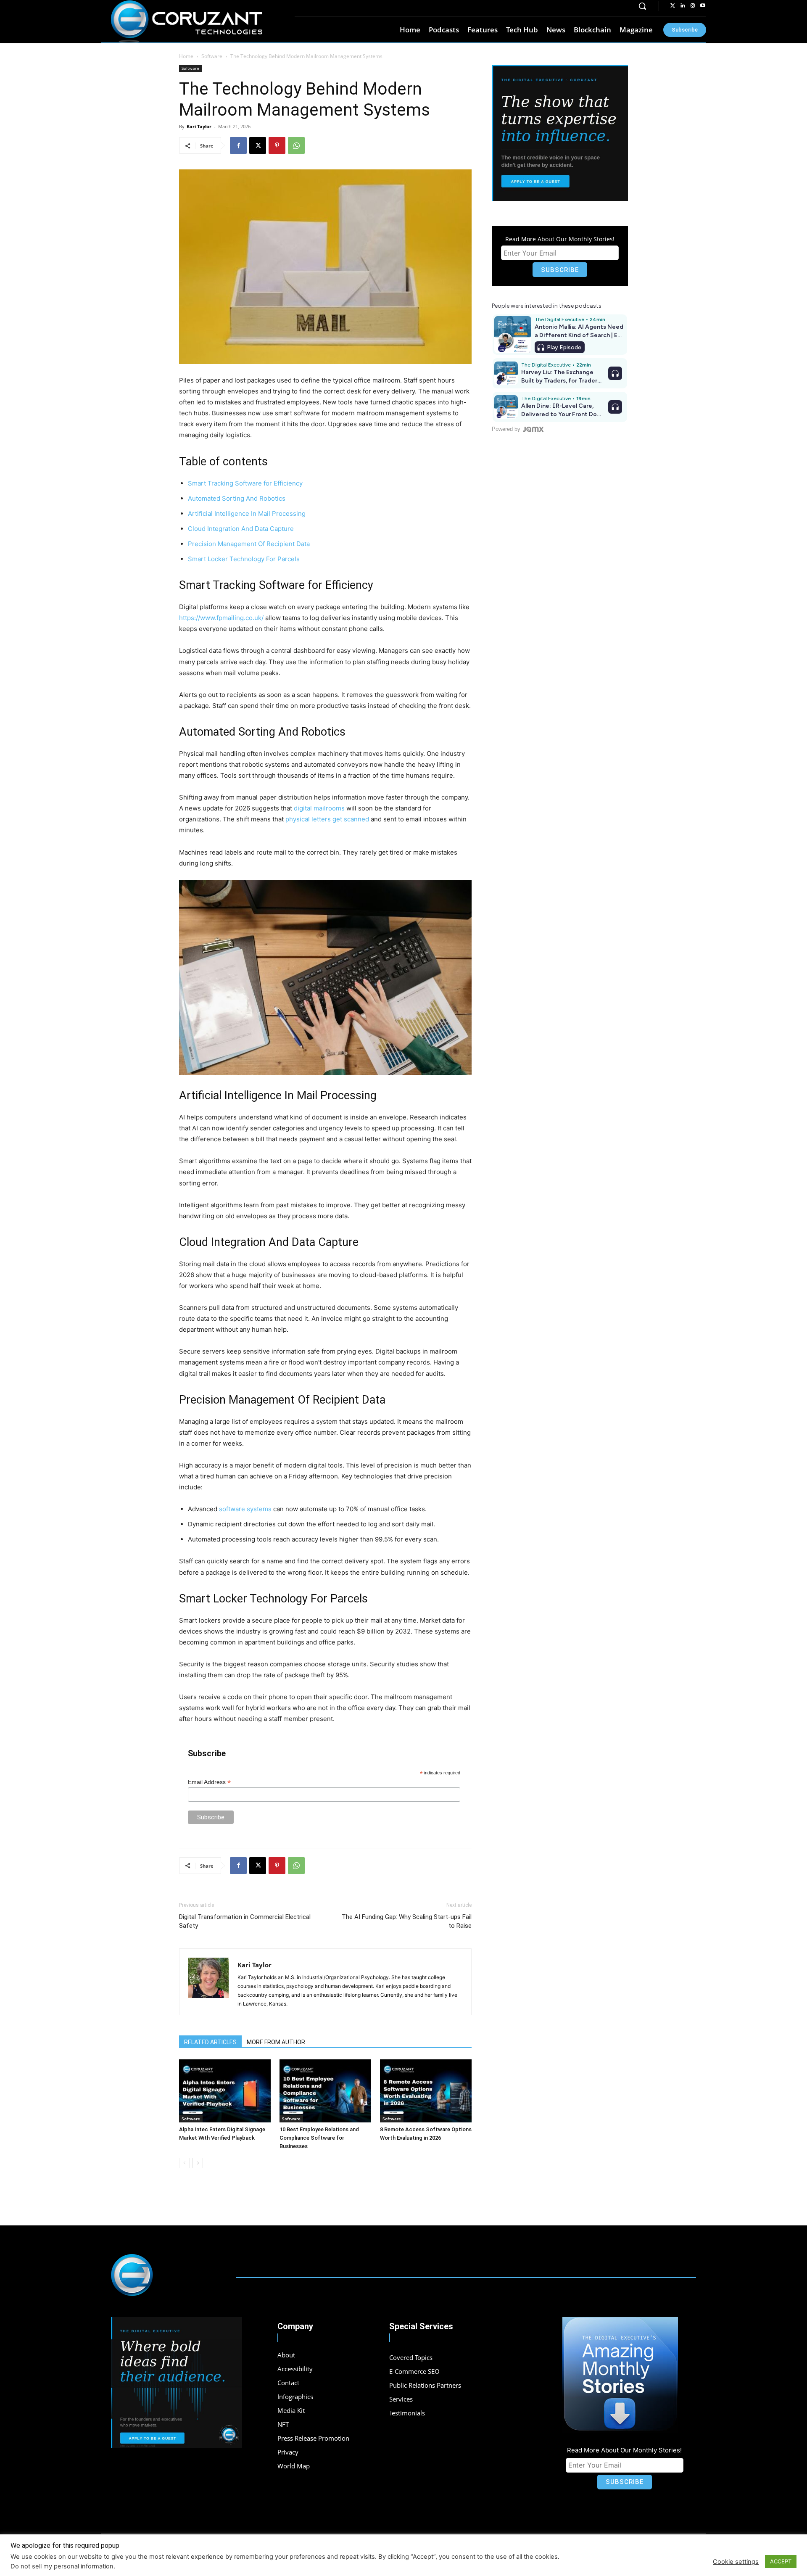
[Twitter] (672, 6)
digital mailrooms (319, 808)
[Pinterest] (277, 145)
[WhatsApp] (296, 145)
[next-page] (198, 2163)
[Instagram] (693, 6)
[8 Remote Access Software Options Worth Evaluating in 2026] (426, 2091)
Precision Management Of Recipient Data (249, 544)
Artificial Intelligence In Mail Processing (247, 513)
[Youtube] (703, 6)
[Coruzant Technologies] (187, 22)
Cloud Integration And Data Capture (241, 529)
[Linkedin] (683, 6)
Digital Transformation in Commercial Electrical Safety (245, 1921)
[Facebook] (238, 145)
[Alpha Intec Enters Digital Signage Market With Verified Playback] (225, 2091)
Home (186, 56)
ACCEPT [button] (781, 2561)
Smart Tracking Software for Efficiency (245, 483)
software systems (245, 1509)
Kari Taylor (199, 126)
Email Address (209, 1782)
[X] (258, 145)
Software (212, 56)
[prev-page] (184, 2163)
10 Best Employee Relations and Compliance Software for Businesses (319, 2138)
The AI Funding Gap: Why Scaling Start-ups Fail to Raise (407, 1921)
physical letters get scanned (327, 819)
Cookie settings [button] (736, 2562)
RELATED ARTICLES (210, 2042)
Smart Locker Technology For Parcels (244, 559)
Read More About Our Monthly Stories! (560, 239)
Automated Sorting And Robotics (237, 498)
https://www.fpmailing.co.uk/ (221, 618)
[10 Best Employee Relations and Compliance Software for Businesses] (325, 2091)
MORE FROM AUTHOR (276, 2042)
